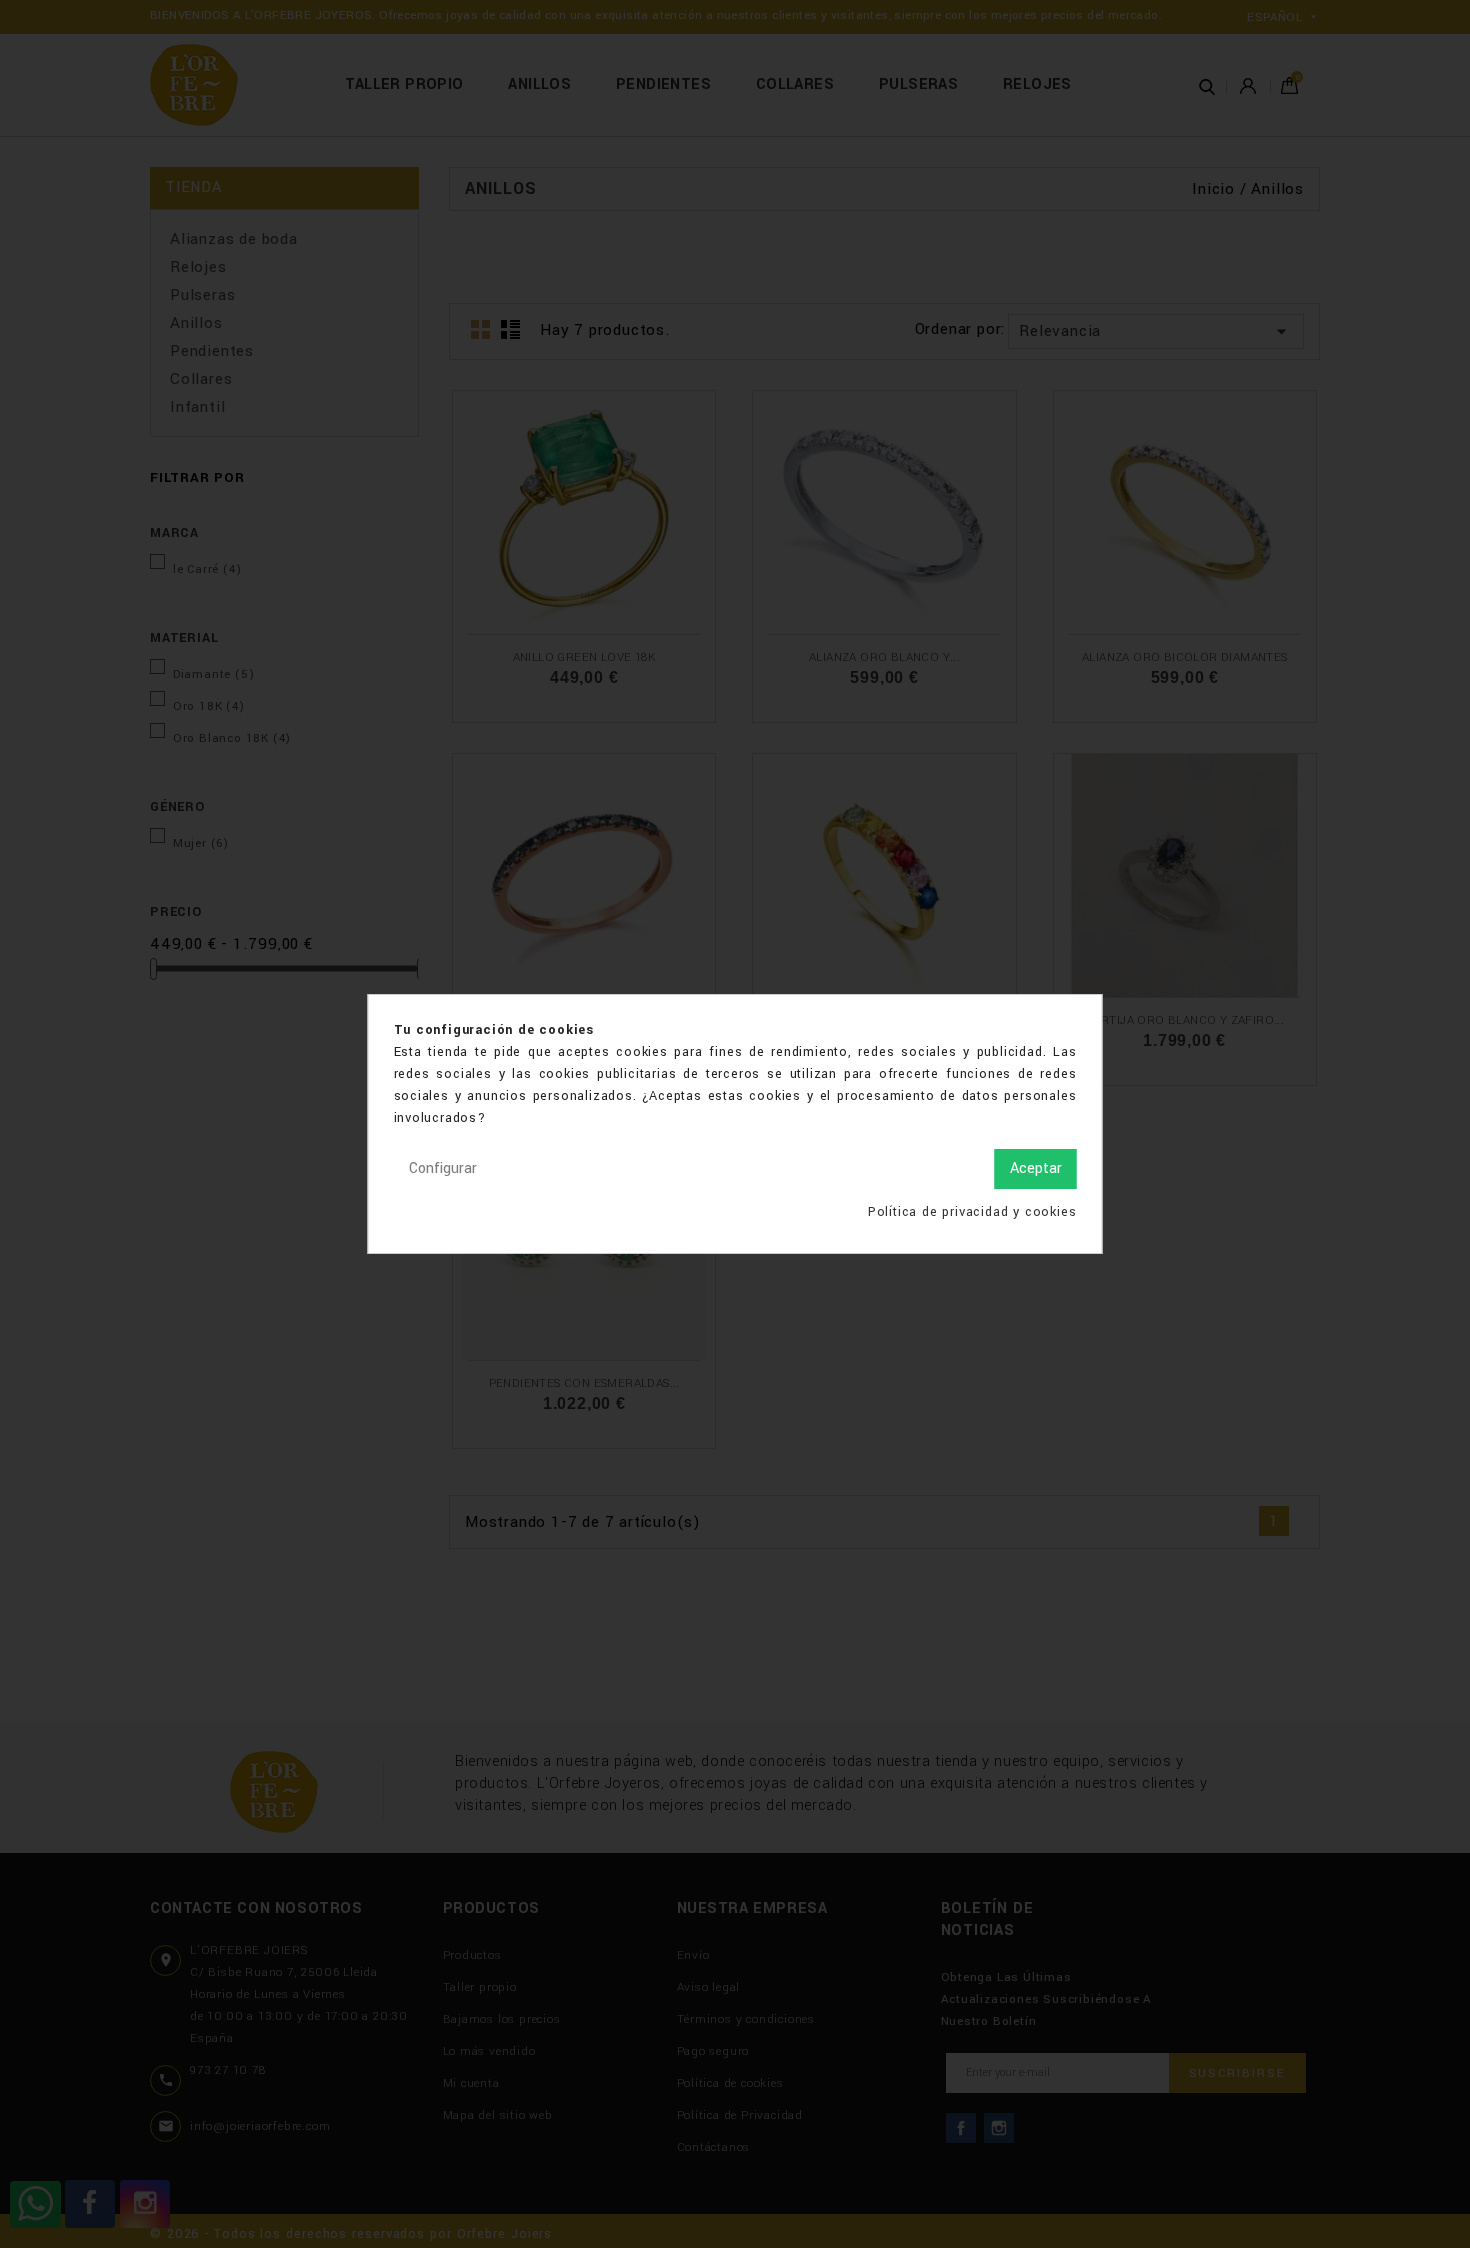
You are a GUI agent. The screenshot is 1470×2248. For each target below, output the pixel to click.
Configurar (443, 1168)
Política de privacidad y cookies (972, 1212)
